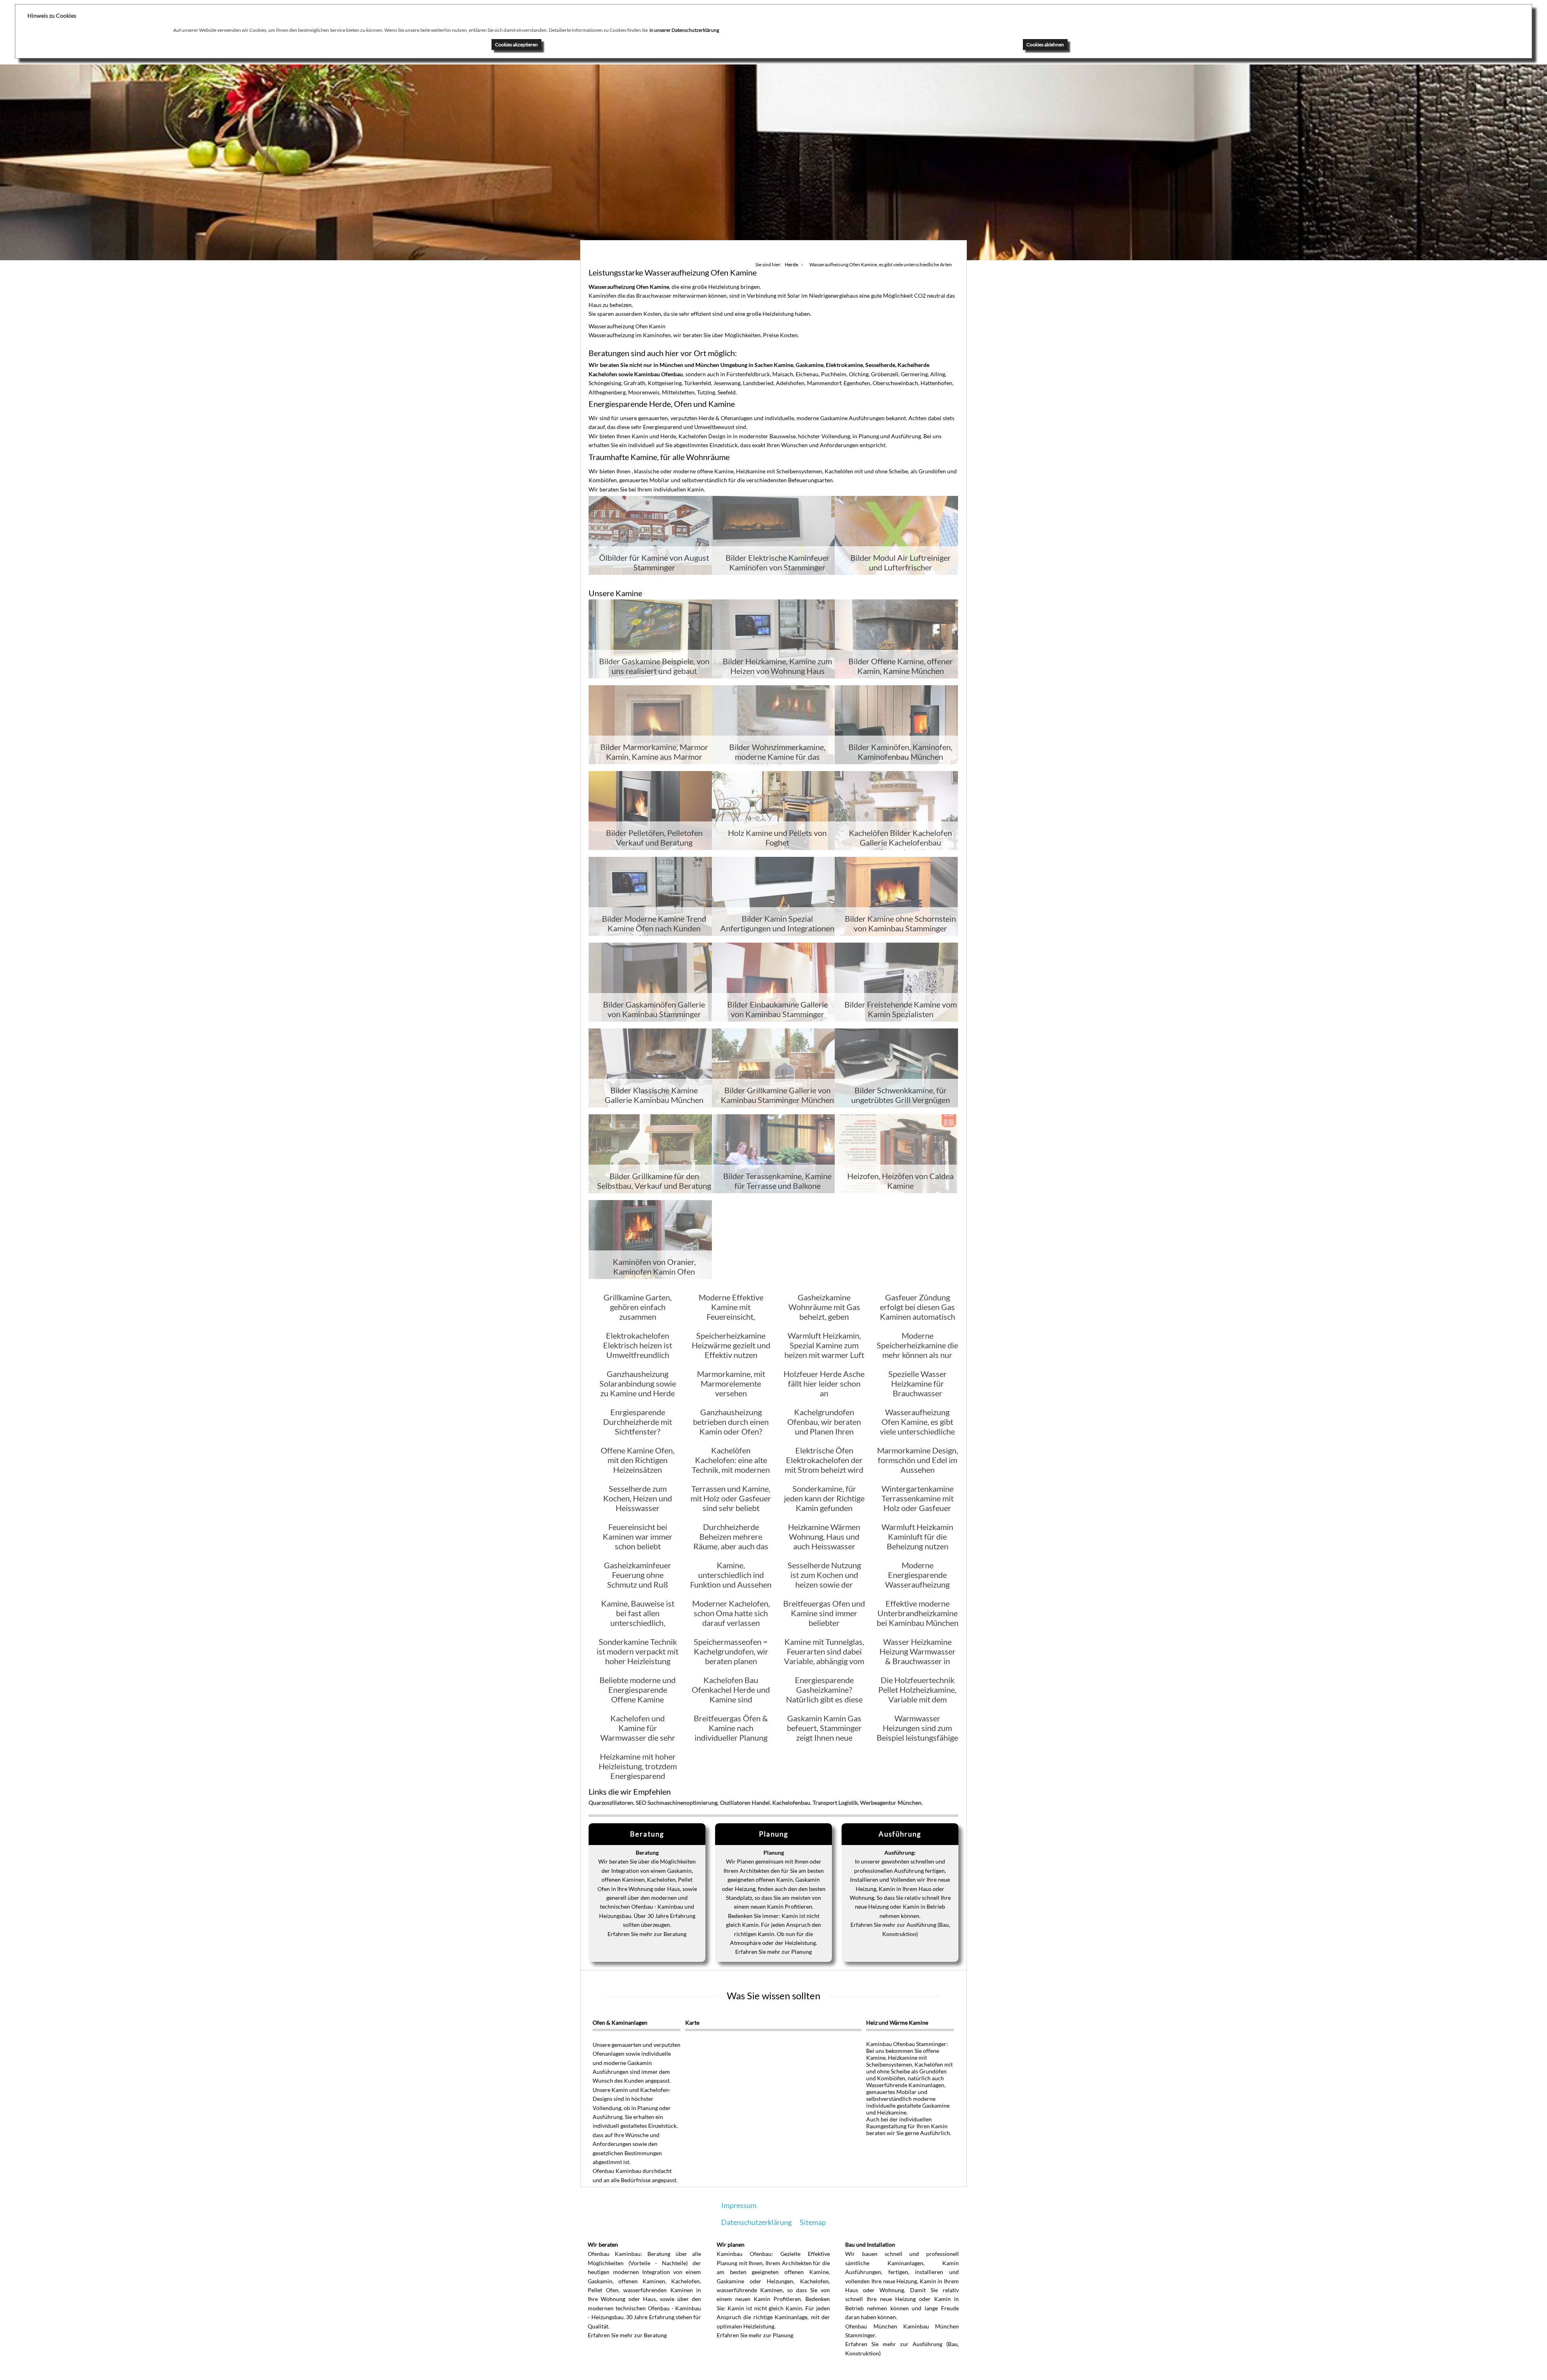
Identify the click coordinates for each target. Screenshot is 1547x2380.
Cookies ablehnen (1045, 45)
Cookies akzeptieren (516, 45)
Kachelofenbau (791, 1803)
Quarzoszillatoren (611, 1803)
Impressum (739, 2205)
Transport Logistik (835, 1803)
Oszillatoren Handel (745, 1803)
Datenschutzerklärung (756, 2222)
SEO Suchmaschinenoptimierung (677, 1803)
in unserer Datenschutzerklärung (684, 30)
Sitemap (813, 2222)
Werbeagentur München (891, 1803)
